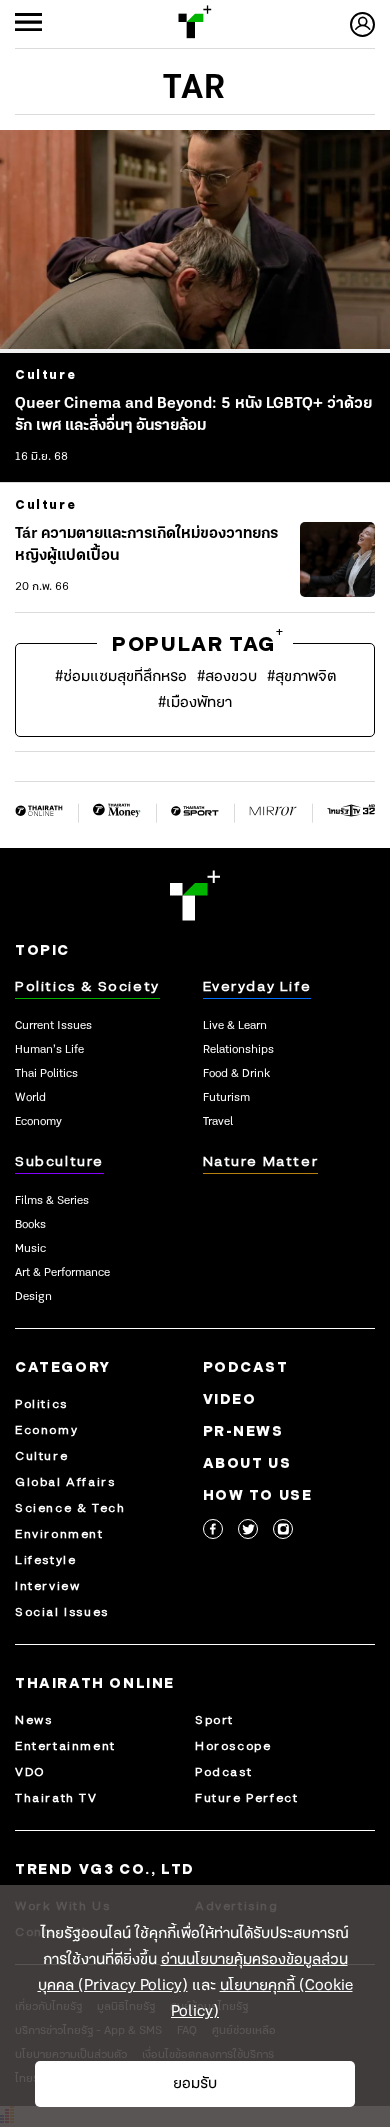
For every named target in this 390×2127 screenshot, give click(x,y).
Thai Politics (46, 1074)
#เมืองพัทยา (195, 703)
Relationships (238, 1050)
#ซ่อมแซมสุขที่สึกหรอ (121, 677)
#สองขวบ (227, 677)
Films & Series (52, 1201)
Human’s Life (49, 1050)
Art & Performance (62, 1273)
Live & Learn (235, 1026)
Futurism (226, 1098)
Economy (38, 1122)
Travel (218, 1122)
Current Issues (53, 1026)
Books (30, 1225)
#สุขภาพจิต (301, 677)
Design (33, 1297)
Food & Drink (236, 1074)
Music (30, 1249)
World (30, 1098)
